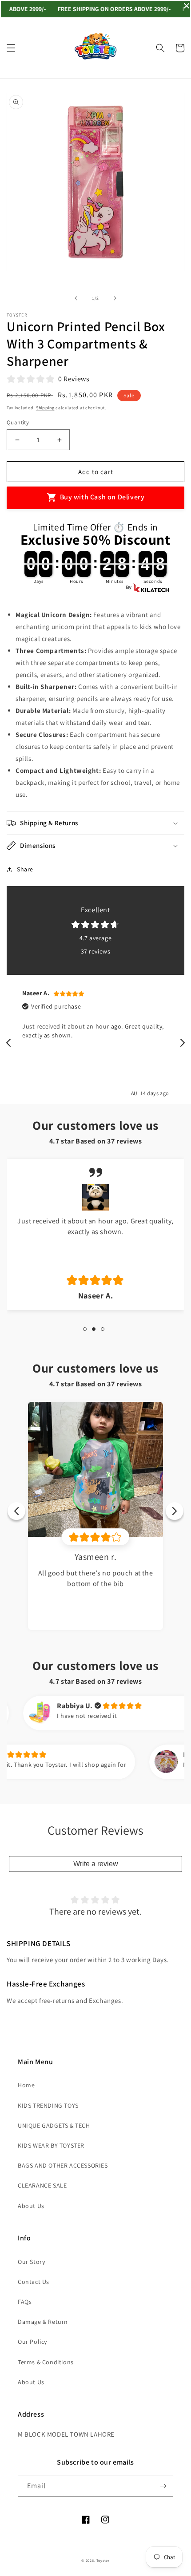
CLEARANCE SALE (42, 2185)
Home (26, 2085)
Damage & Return (43, 2322)
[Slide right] (115, 298)
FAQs (25, 2302)
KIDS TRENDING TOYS (48, 2105)
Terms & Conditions (46, 2362)
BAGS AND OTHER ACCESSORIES (63, 2165)
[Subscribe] (163, 2486)
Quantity (18, 422)
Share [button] (25, 869)
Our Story (31, 2262)
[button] (11, 48)
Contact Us (34, 2282)
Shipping (45, 408)
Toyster (103, 2560)
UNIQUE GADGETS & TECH (54, 2125)
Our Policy (32, 2342)
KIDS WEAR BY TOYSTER (51, 2145)
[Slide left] (76, 298)
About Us (31, 2206)
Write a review (96, 1864)
